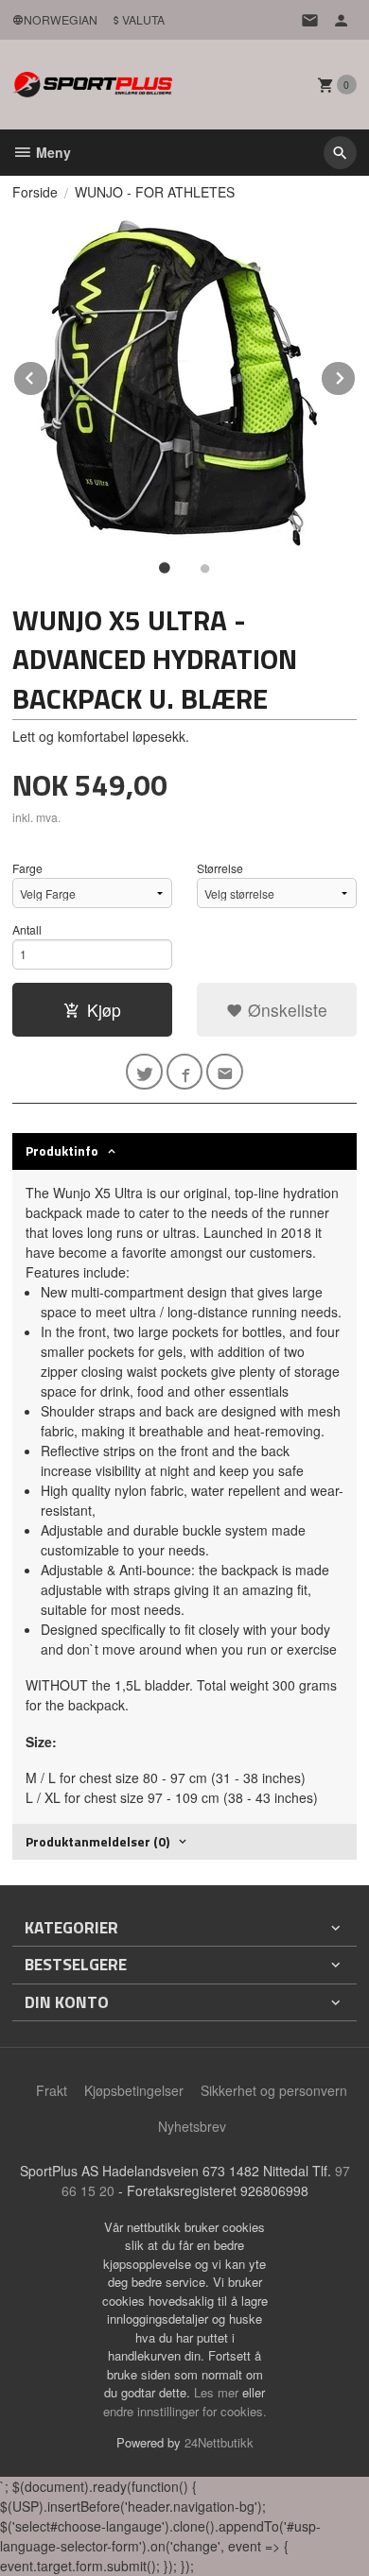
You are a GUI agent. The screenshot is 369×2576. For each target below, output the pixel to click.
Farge (27, 868)
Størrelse (220, 868)
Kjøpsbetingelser (134, 2090)
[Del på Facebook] (185, 1072)
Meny (52, 152)
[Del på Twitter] (144, 1072)
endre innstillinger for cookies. (185, 2411)
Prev (48, 375)
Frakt (52, 2090)
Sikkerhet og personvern (274, 2090)
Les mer (218, 2392)
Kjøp (104, 1010)
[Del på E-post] (225, 1072)
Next (356, 375)
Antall (27, 929)
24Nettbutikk (219, 2442)
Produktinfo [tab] (62, 1151)
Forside (35, 192)
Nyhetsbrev (192, 2126)
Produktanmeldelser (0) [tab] (97, 1841)
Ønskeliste (285, 1010)
